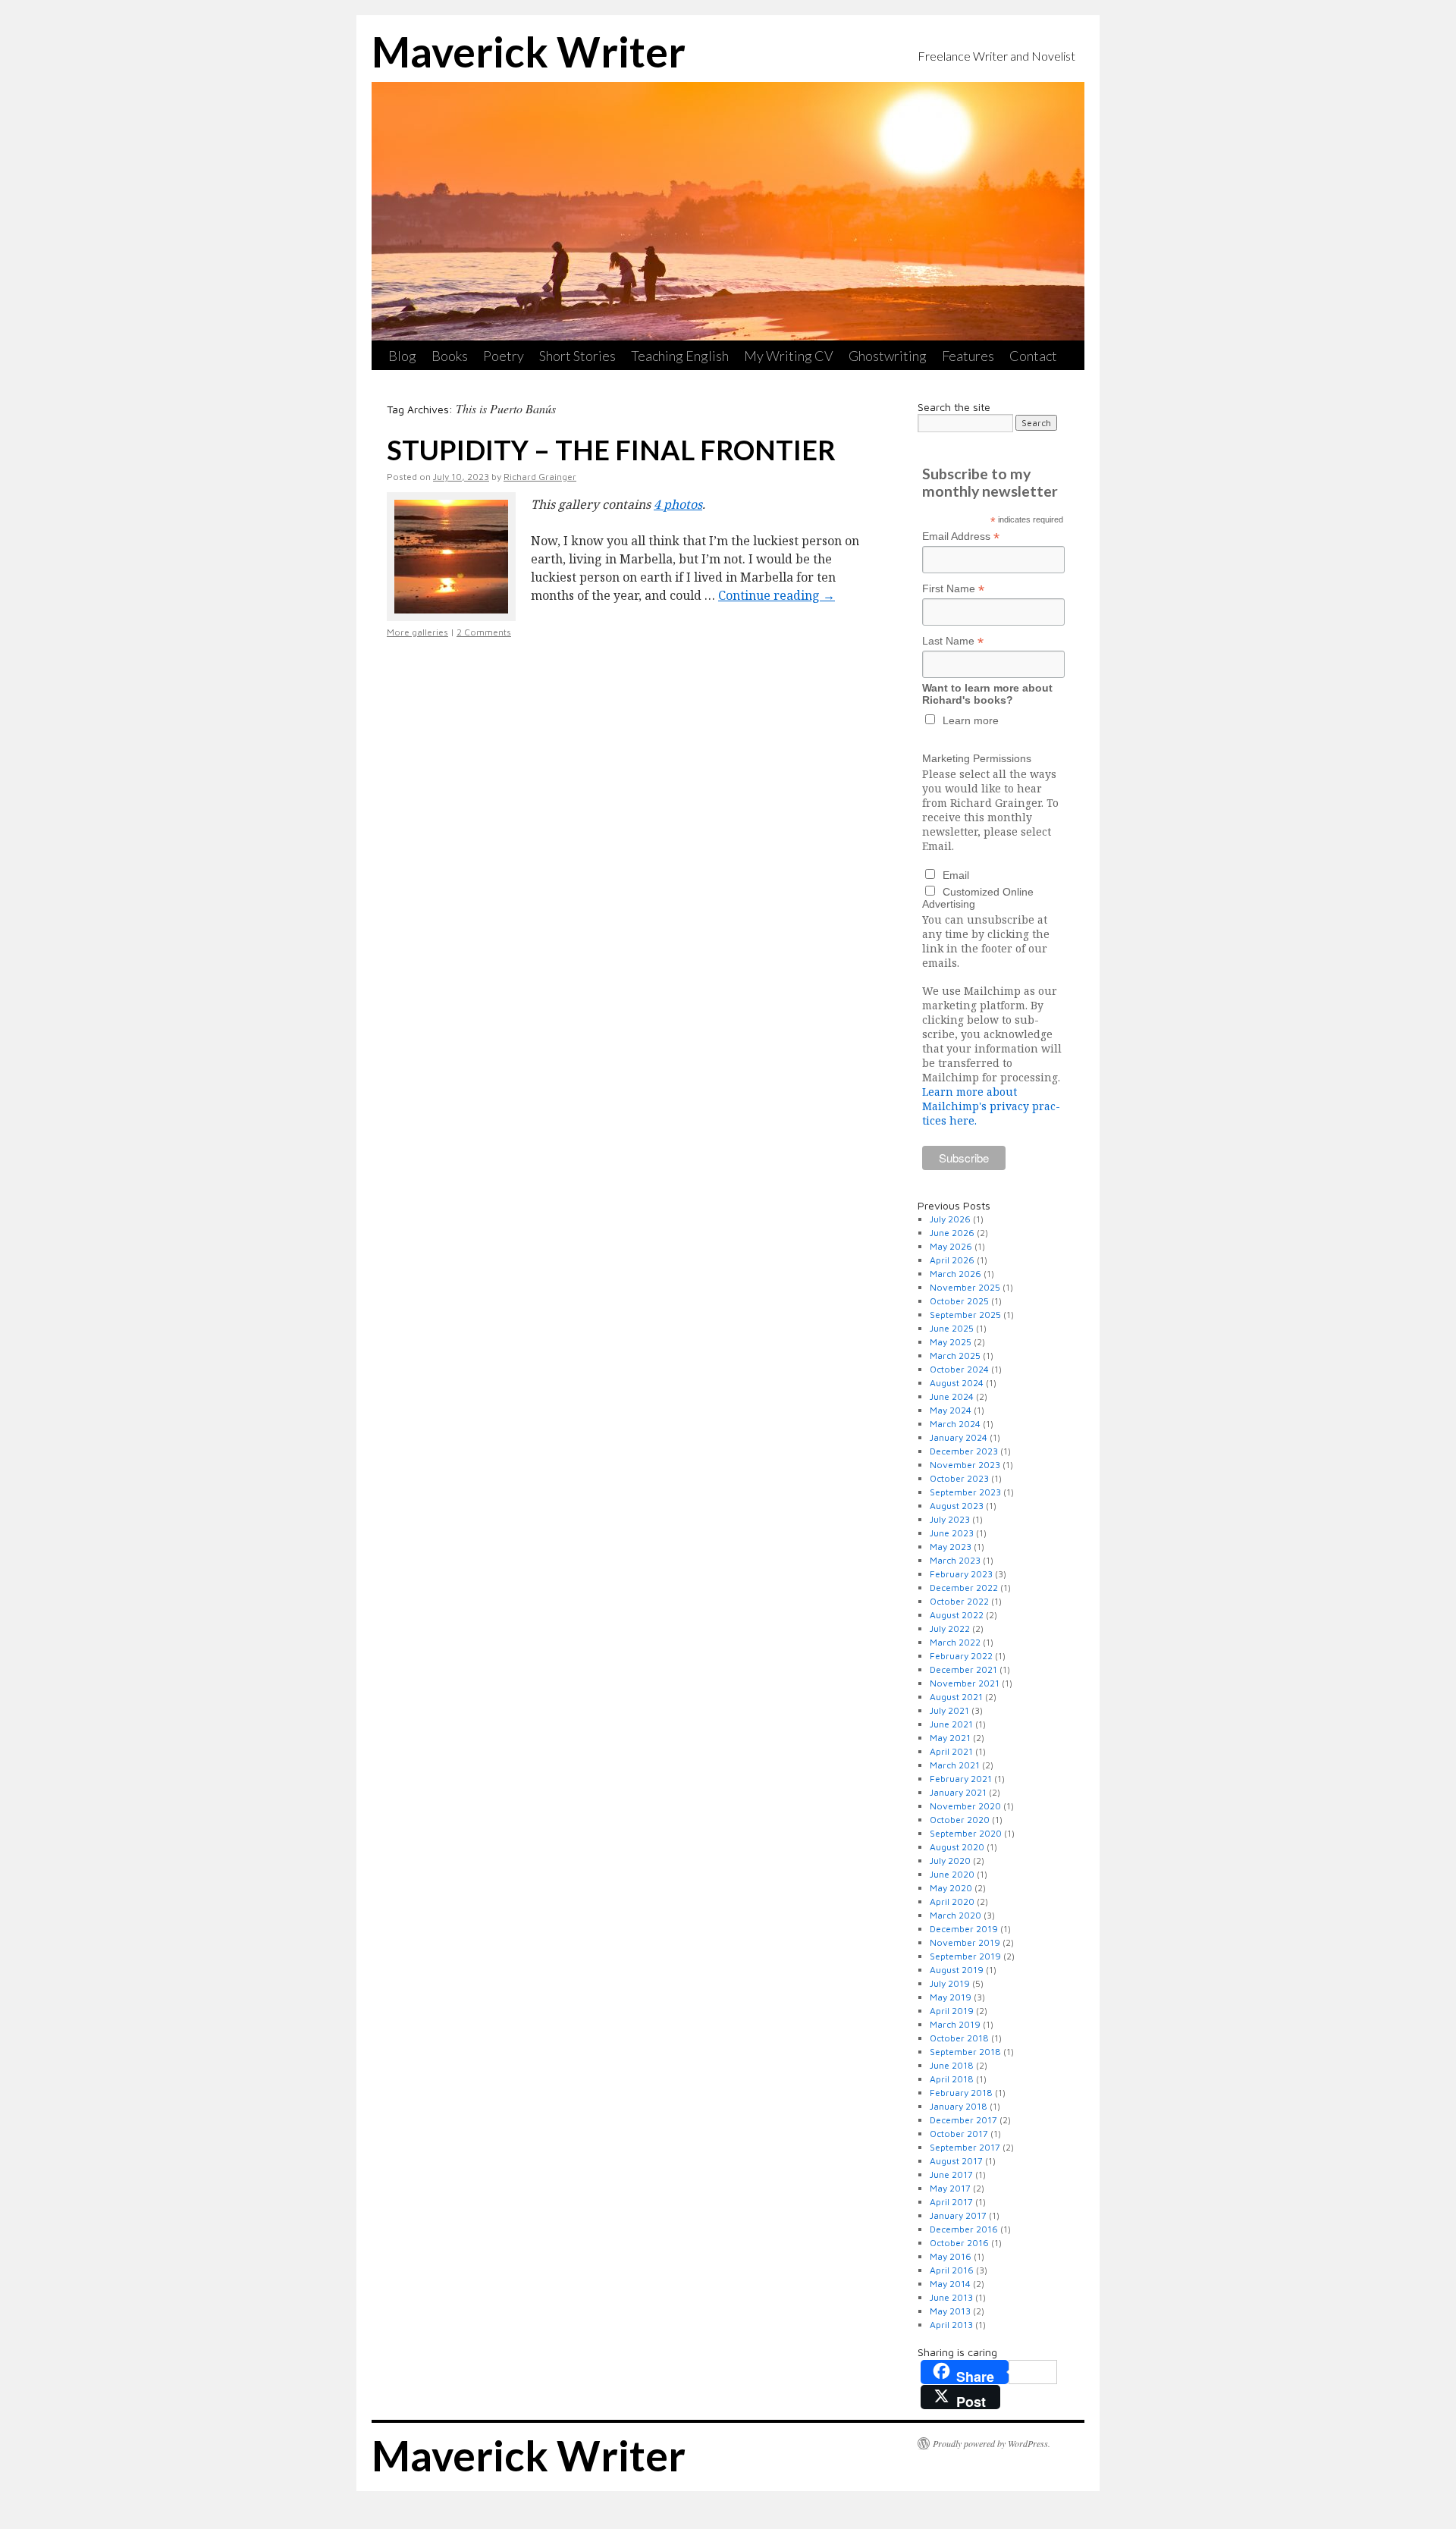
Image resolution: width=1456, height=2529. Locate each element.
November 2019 (965, 1942)
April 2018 (952, 2079)
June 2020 (952, 1874)
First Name (953, 589)
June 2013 (951, 2297)
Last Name (953, 641)
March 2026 (955, 1274)
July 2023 (950, 1519)
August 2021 (956, 1697)
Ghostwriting (888, 356)
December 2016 (964, 2229)
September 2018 (965, 2052)
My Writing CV (789, 356)
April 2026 (952, 1260)
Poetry (504, 356)
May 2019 (951, 1997)
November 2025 (965, 1287)
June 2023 (952, 1533)
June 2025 (952, 1328)
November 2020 (965, 1806)
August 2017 (956, 2161)
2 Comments (484, 632)
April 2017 (951, 2202)
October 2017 (959, 2134)
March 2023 (955, 1560)
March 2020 (955, 1915)
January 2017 (958, 2215)
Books (450, 356)
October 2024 (959, 1369)
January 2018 (959, 2106)
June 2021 (951, 1724)
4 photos (678, 504)
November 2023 (965, 1465)
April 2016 (952, 2270)
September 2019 (965, 1956)
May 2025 (951, 1342)
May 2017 (950, 2188)
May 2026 (951, 1246)
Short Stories (577, 356)
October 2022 (959, 1601)
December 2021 (963, 1669)
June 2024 (952, 1396)
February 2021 (961, 1779)
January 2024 (959, 1437)
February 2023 (961, 1574)
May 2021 (950, 1738)
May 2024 (951, 1410)
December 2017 (963, 2120)
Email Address (961, 537)
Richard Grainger (540, 477)
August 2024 (957, 1383)
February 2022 (961, 1656)
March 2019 (955, 2024)
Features (968, 356)
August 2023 (957, 1506)
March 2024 (955, 1424)
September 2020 (966, 1833)
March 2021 (955, 1765)
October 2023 (959, 1478)
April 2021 (951, 1751)
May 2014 (950, 2284)
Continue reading (777, 595)
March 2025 (955, 1355)
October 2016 (959, 2243)
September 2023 (965, 1492)
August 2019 (957, 1970)
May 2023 (951, 1547)
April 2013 (951, 2325)
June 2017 (951, 2174)
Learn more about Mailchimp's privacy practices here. (991, 1106)
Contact (1033, 356)
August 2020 (957, 1847)
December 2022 (964, 1588)
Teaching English (680, 356)
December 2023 (964, 1451)
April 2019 (952, 2011)
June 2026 (952, 1233)
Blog (402, 356)
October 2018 (959, 2038)
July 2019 (950, 1983)
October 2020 (960, 1820)
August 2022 (957, 1615)
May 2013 (950, 2311)
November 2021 (965, 1683)
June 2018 (952, 2065)
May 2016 (951, 2256)
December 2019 (964, 1929)
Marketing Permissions (977, 758)
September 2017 (965, 2147)
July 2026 (950, 1219)
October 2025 (959, 1301)
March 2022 (955, 1642)
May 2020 (951, 1888)
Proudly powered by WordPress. (992, 2443)
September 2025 (965, 1315)
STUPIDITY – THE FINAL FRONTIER (611, 450)
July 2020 (950, 1861)
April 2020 (952, 1901)
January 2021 (958, 1792)
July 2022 (950, 1628)
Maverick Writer (529, 52)
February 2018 (961, 2093)
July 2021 (949, 1710)
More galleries (417, 632)
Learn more (971, 720)
